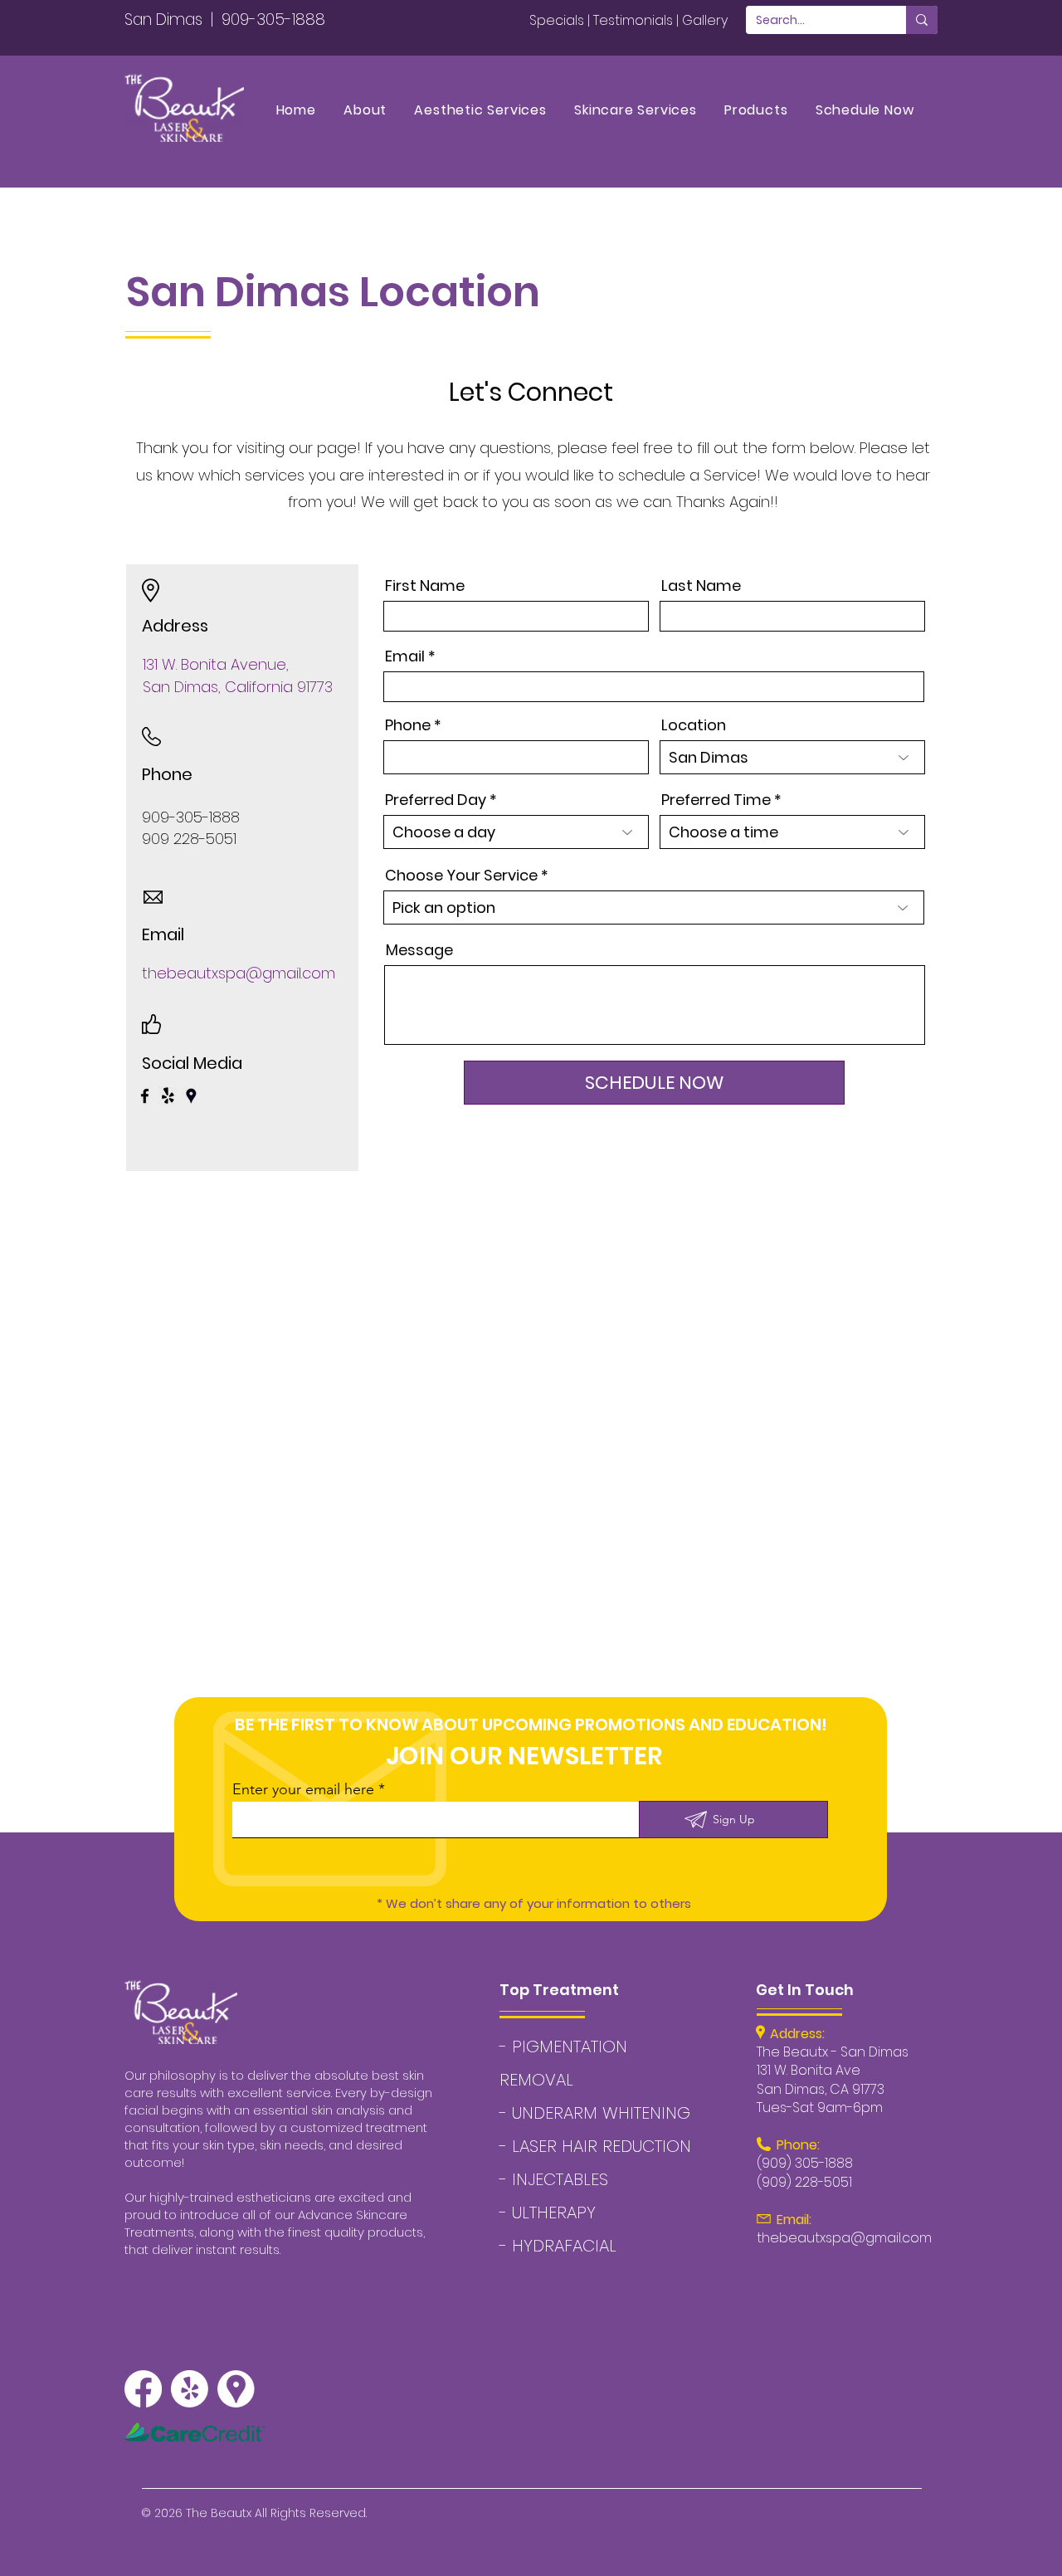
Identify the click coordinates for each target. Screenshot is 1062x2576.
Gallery (705, 20)
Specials (557, 20)
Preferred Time (716, 800)
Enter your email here (303, 1789)
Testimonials (633, 20)
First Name (425, 586)
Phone (408, 725)
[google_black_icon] (191, 1096)
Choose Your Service (461, 876)
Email (405, 656)
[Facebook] (145, 1096)
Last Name (701, 586)
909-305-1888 (273, 20)
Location (694, 725)
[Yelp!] (168, 1096)
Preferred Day (436, 800)
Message (419, 950)
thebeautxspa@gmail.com (239, 973)
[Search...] (922, 20)
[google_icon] (236, 2389)
